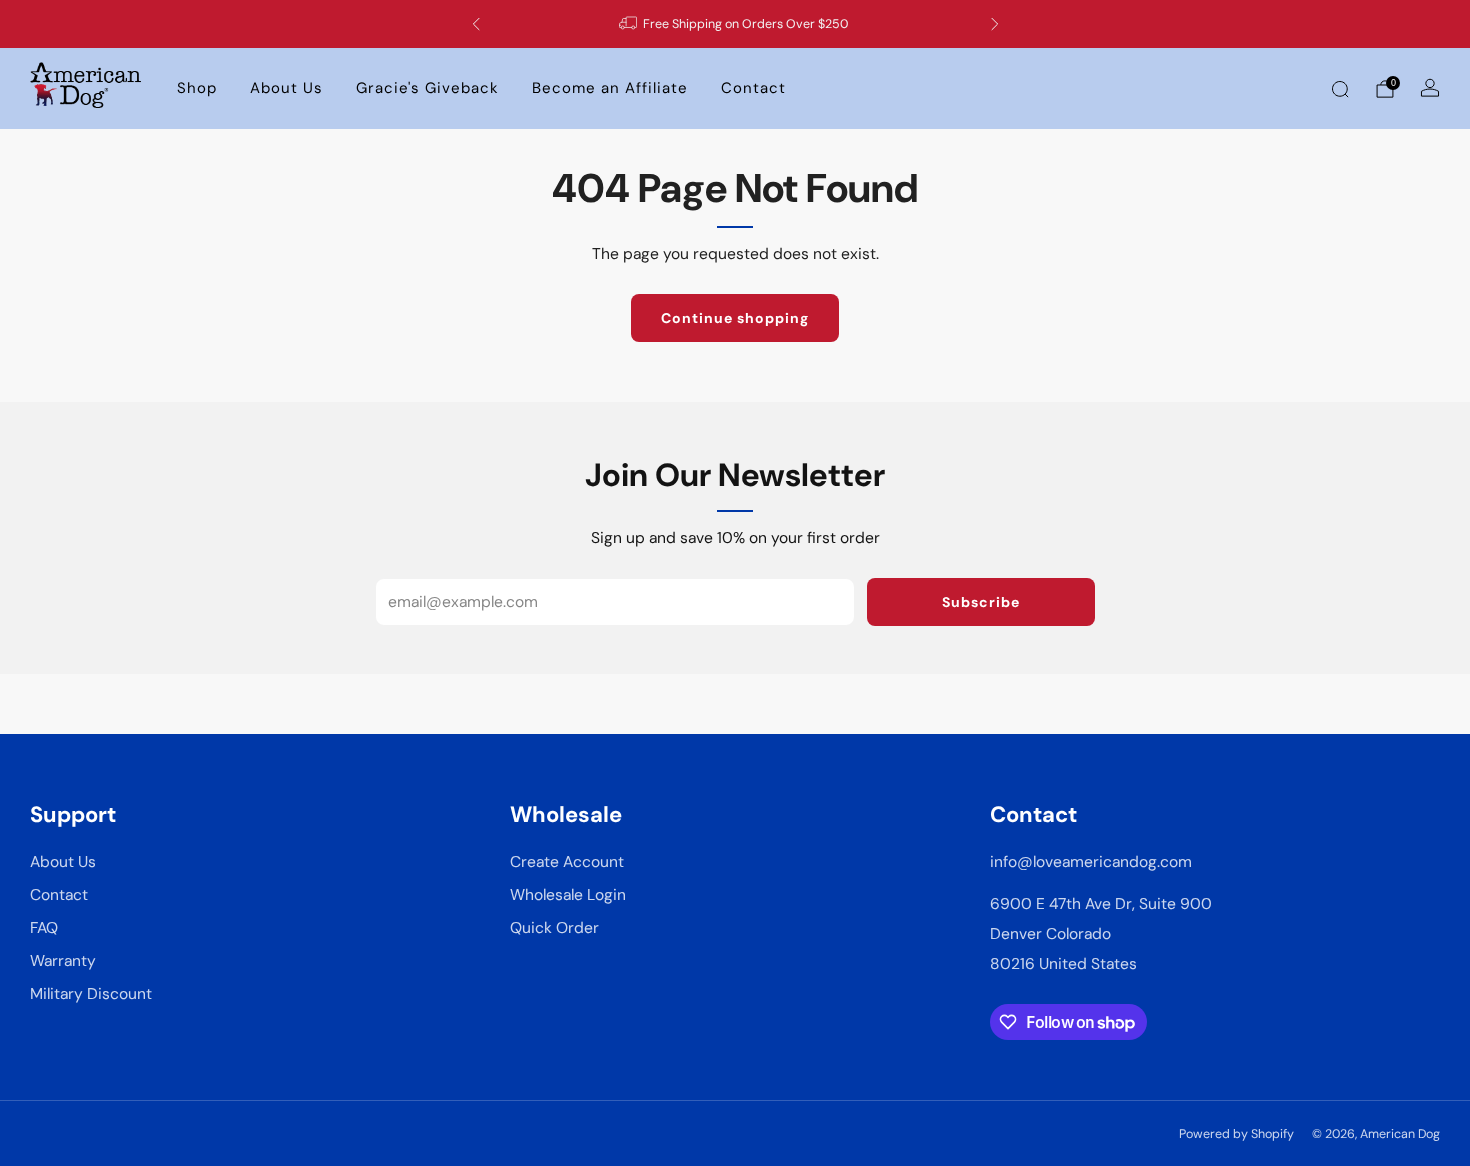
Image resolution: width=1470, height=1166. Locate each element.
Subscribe (981, 602)
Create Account (567, 862)
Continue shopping (735, 318)
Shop (197, 88)
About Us (286, 88)
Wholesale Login (568, 895)
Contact (753, 88)
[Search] (1340, 89)
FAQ (44, 928)
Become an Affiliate (610, 88)
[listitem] (735, 24)
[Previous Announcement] (476, 24)
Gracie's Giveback (427, 88)
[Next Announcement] (995, 24)
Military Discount (91, 994)
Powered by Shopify (1236, 1134)
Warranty (63, 961)
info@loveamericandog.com (1091, 862)
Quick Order (554, 928)
